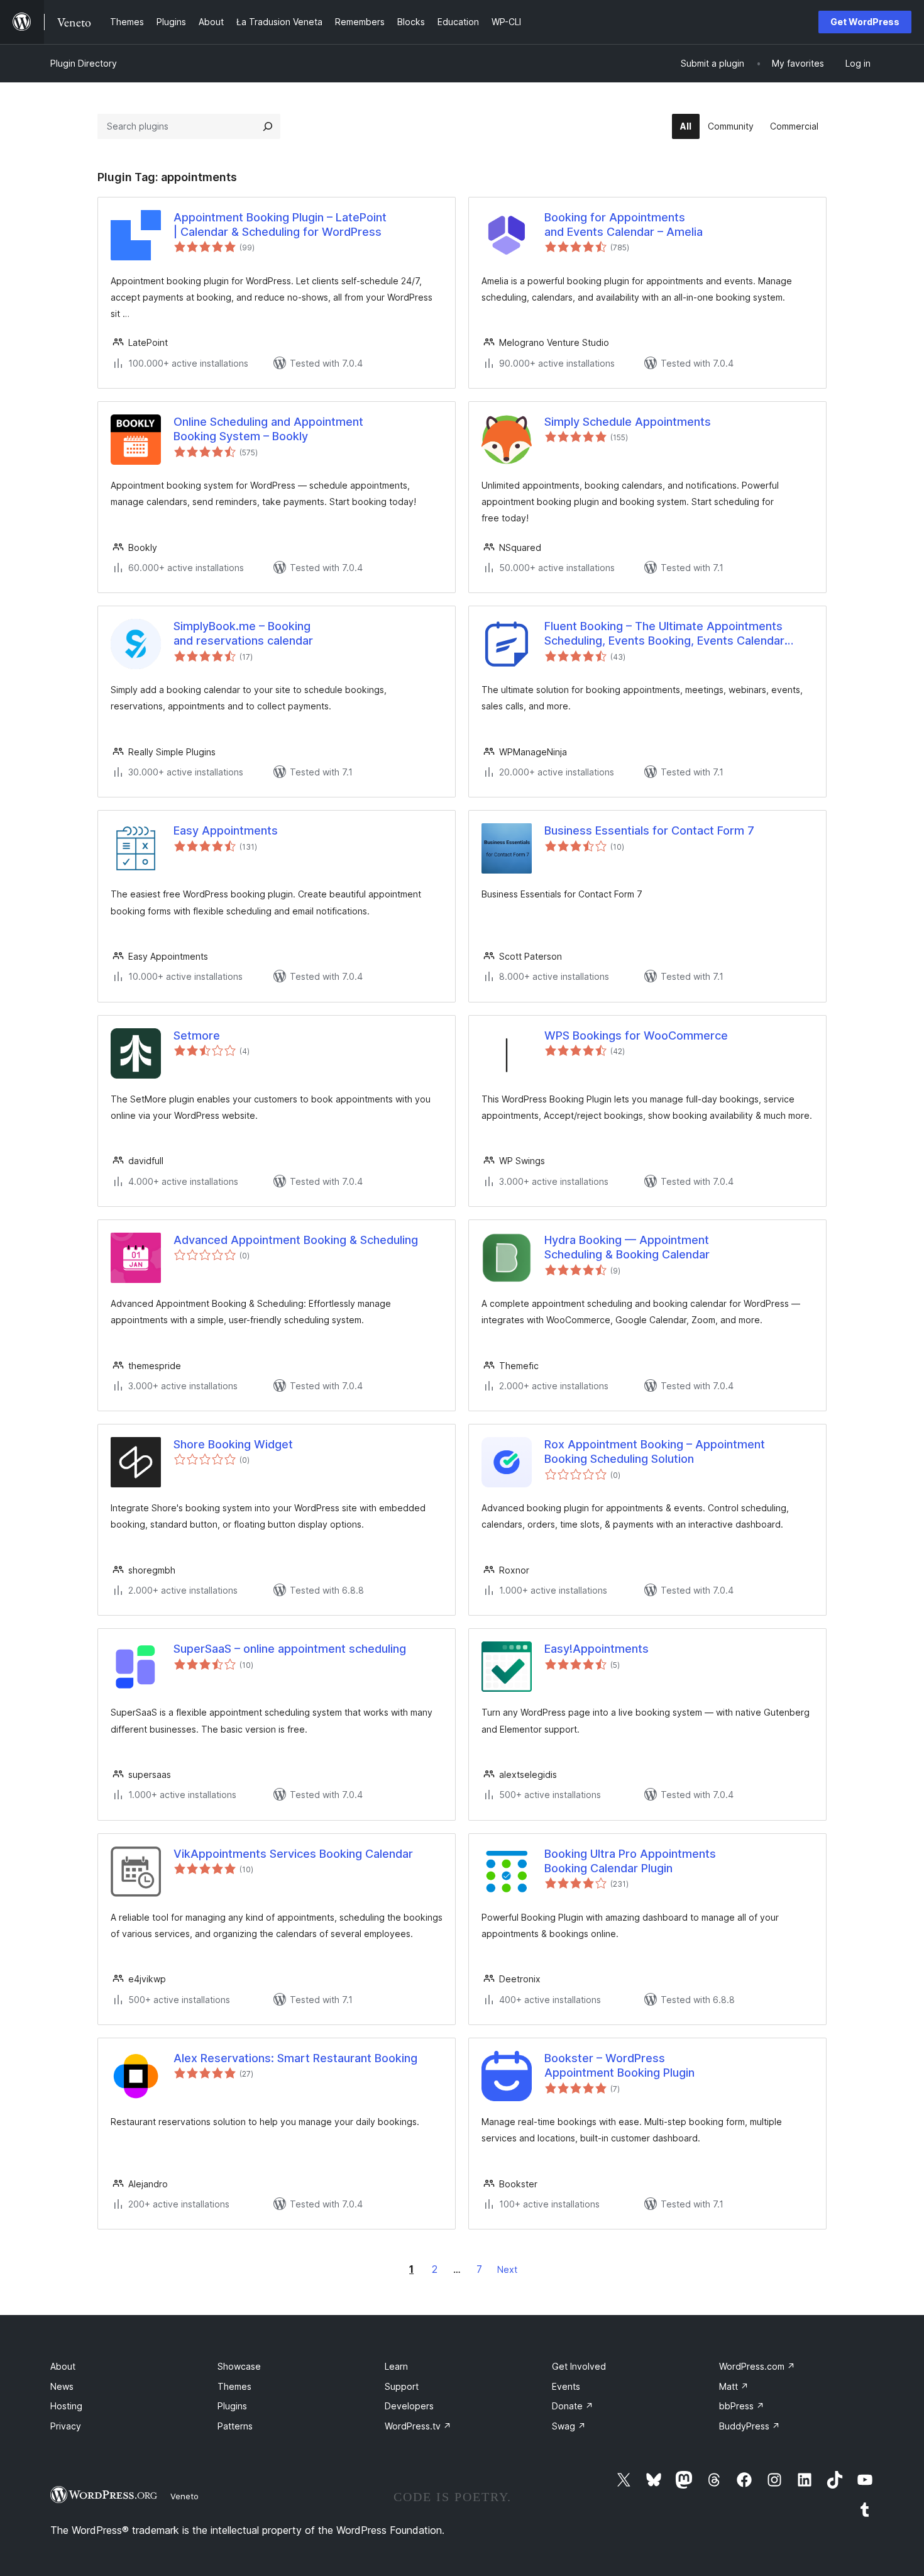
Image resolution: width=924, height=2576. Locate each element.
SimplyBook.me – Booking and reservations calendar (243, 633)
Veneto (184, 2496)
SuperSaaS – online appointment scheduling (290, 1649)
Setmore (197, 1035)
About (63, 2366)
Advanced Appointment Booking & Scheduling (296, 1240)
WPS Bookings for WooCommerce (636, 1035)
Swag (569, 2426)
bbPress (742, 2406)
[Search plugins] (268, 126)
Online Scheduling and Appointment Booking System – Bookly (268, 429)
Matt (734, 2386)
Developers (409, 2406)
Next (507, 2269)
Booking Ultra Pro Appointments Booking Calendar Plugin (630, 1861)
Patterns (235, 2426)
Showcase (239, 2366)
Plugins (232, 2406)
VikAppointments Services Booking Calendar (293, 1854)
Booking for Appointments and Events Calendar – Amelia (624, 225)
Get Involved (579, 2366)
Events (566, 2386)
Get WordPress (865, 22)
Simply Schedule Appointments (628, 422)
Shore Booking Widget (233, 1444)
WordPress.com (757, 2366)
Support (402, 2386)
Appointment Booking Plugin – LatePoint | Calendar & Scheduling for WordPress (280, 225)
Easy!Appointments (597, 1649)
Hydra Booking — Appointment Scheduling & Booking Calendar (627, 1247)
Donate (573, 2406)
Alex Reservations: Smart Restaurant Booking (295, 2058)
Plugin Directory (84, 63)
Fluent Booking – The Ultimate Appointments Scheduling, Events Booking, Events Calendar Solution (664, 634)
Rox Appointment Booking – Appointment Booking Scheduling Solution (655, 1452)
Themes (234, 2386)
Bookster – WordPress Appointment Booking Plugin (619, 2065)
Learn (396, 2366)
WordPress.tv (418, 2426)
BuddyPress (750, 2426)
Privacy (66, 2426)
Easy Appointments (226, 830)
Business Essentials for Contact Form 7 (649, 830)
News (62, 2386)
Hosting (66, 2406)
